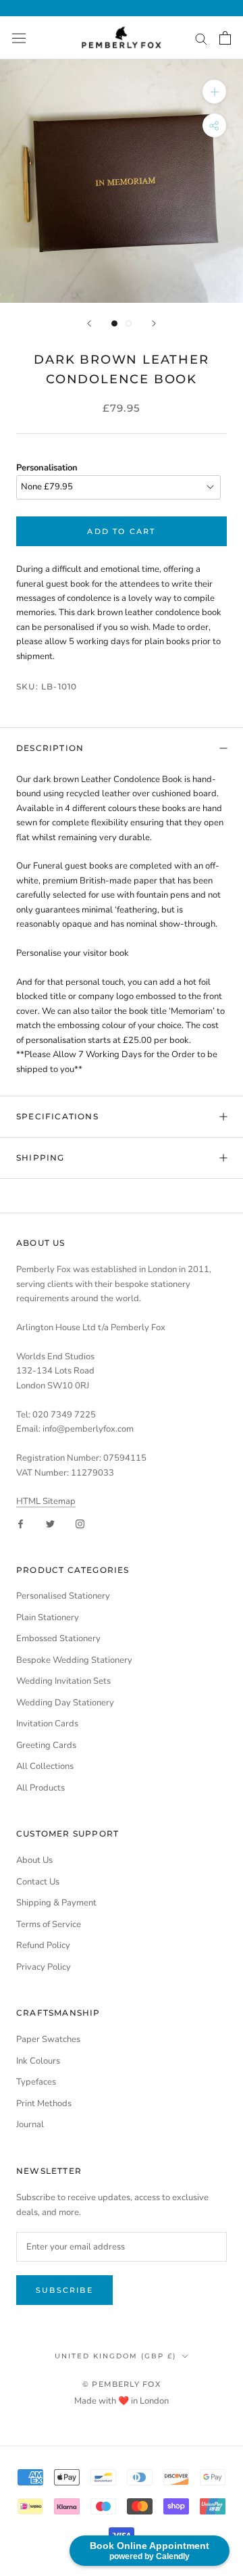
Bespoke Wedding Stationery (74, 1660)
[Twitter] (50, 1523)
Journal (30, 2124)
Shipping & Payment (56, 1903)
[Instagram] (80, 1523)
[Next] (154, 323)
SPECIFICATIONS (57, 1116)
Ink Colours (38, 2061)
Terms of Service (49, 1924)
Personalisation (47, 468)
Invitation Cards (47, 1724)
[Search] (201, 38)
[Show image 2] (129, 323)
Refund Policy (43, 1945)
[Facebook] (21, 1523)
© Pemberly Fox (121, 2384)
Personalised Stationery (63, 1596)
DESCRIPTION (50, 748)
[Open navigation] (19, 38)
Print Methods (44, 2104)
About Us (34, 1860)
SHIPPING (40, 1158)
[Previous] (89, 323)
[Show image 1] (114, 323)
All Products (40, 1788)
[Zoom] (214, 92)
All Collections (45, 1766)
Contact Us (38, 1882)
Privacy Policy (44, 1967)
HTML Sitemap (46, 1501)
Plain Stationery (48, 1618)
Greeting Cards (46, 1745)
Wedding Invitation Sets (63, 1681)
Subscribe (64, 2290)
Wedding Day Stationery (65, 1703)
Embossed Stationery (58, 1638)
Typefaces (36, 2082)
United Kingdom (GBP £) (115, 2356)
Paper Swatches (48, 2039)
